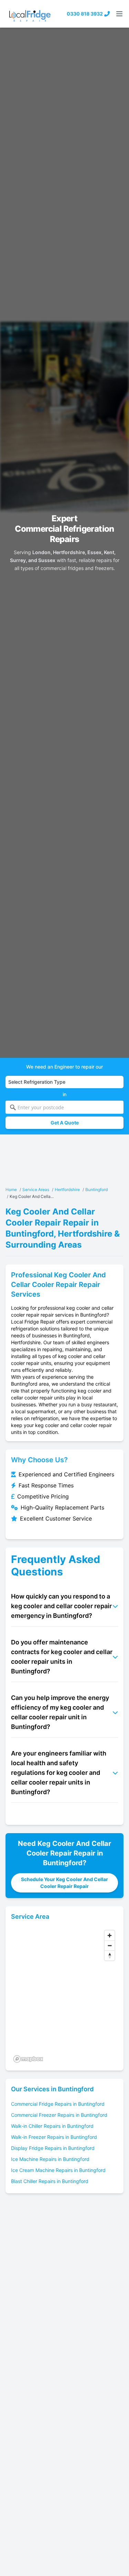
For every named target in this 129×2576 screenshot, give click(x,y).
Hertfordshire (67, 1189)
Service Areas (36, 1189)
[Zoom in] (110, 1935)
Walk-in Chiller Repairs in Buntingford (52, 2126)
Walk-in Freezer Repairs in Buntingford (54, 2137)
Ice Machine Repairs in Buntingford (50, 2159)
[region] (64, 1996)
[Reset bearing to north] (110, 1955)
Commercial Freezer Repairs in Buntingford (59, 2115)
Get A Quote (65, 1123)
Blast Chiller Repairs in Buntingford (50, 2181)
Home (11, 1189)
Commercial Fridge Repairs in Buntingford (58, 2104)
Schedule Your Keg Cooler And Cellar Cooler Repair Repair (64, 1883)
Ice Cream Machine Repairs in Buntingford (58, 2170)
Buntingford (96, 1189)
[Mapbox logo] (28, 2059)
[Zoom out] (110, 1945)
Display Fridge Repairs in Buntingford (53, 2148)
